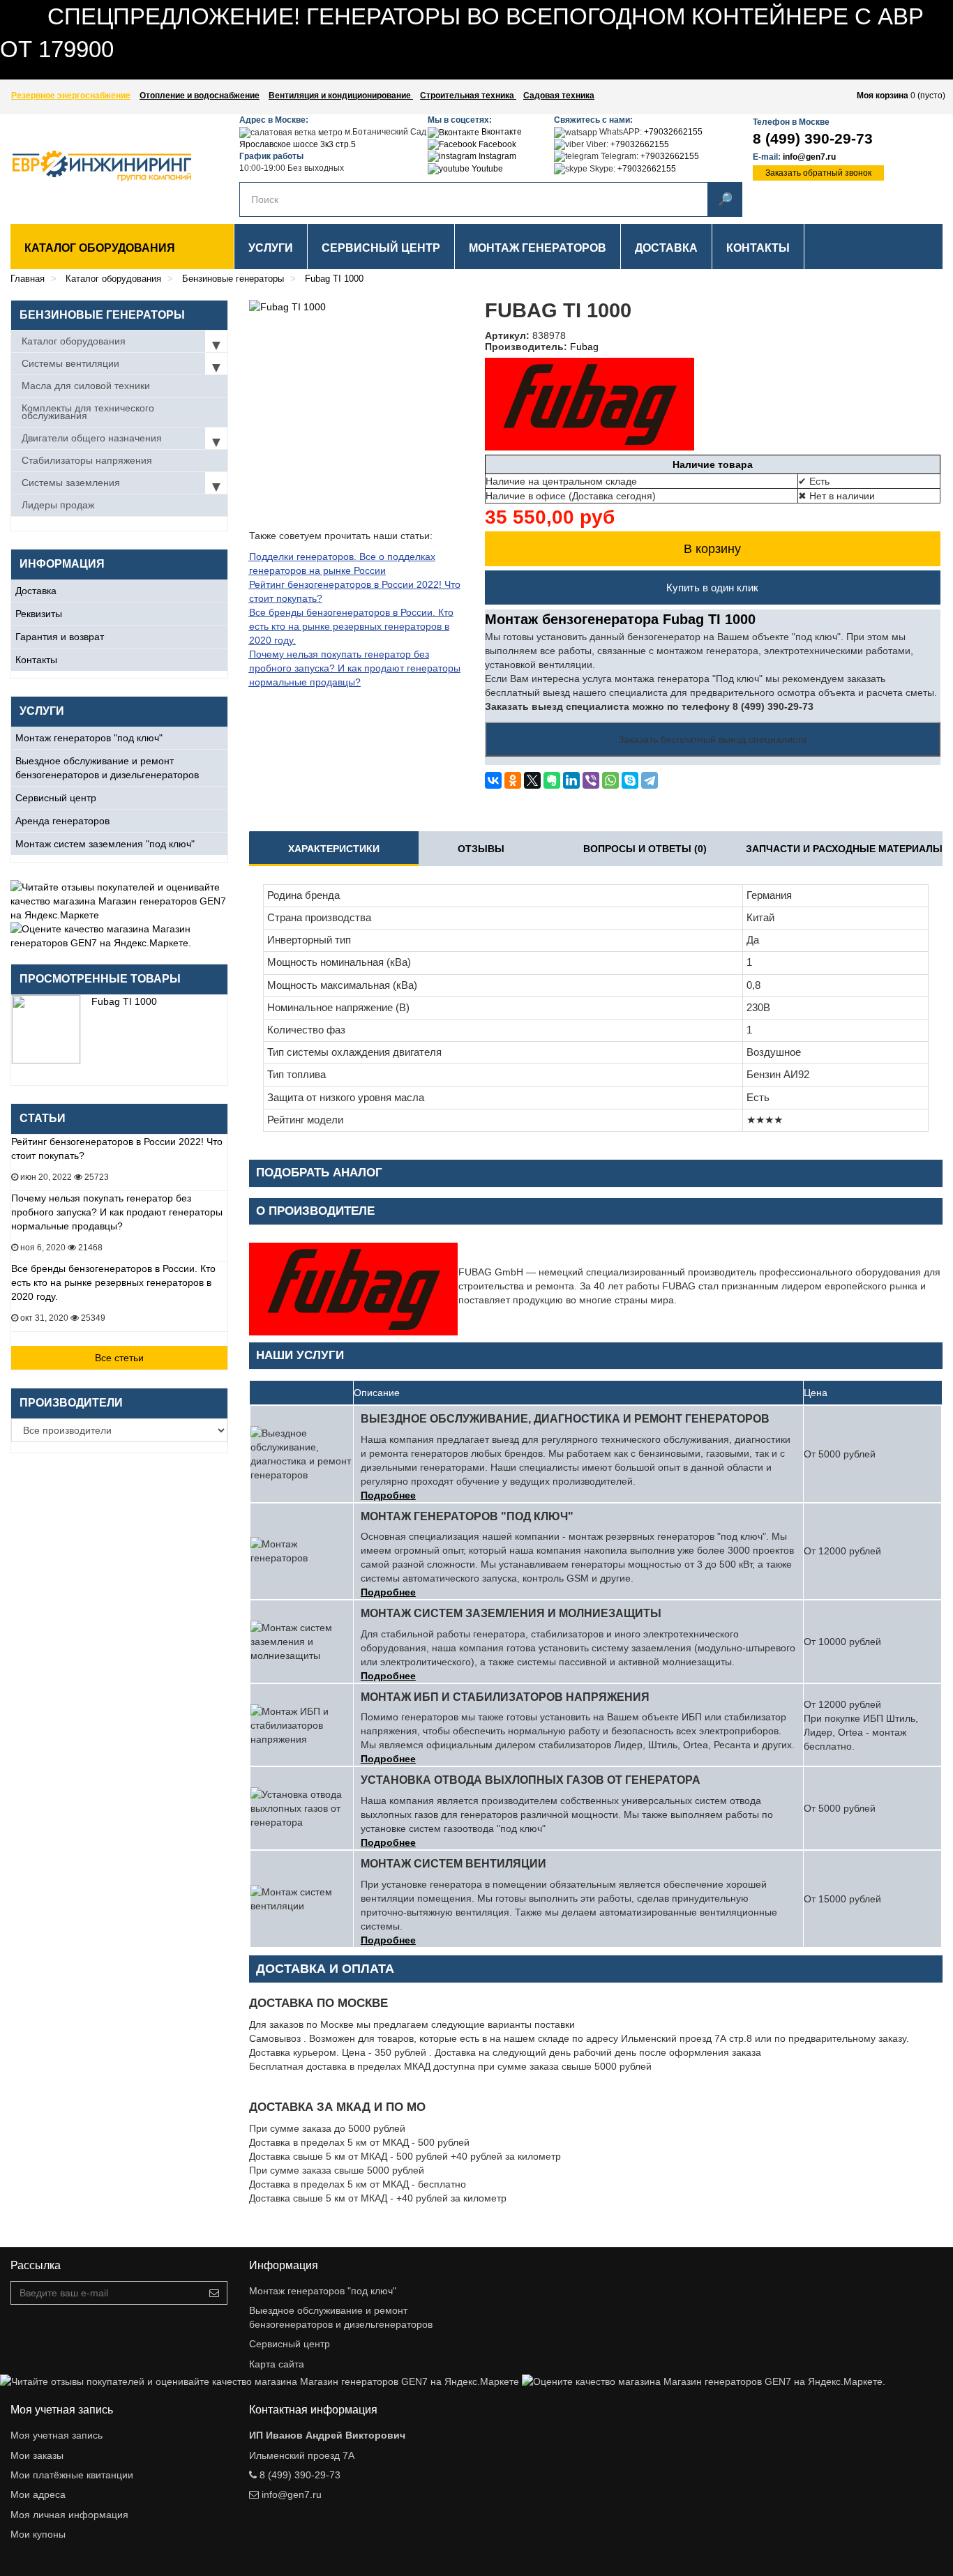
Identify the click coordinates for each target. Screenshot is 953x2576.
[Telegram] (650, 780)
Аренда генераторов (62, 821)
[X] (532, 780)
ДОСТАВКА (666, 248)
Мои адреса (38, 2494)
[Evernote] (552, 780)
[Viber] (591, 780)
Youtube (486, 169)
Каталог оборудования (100, 248)
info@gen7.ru (809, 157)
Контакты (36, 660)
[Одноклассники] (513, 780)
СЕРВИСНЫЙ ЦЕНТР (381, 248)
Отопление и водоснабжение (200, 96)
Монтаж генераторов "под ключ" (89, 738)
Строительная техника (468, 96)
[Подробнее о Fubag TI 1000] (46, 1029)
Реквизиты (39, 614)
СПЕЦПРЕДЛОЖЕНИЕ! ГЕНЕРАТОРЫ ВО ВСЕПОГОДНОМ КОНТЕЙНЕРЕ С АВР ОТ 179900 (210, 73)
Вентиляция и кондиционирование (341, 96)
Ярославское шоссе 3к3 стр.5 (298, 144)
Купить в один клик (712, 588)
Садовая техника (559, 96)
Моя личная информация (69, 2515)
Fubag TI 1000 (124, 1001)
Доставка (36, 591)
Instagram (496, 156)
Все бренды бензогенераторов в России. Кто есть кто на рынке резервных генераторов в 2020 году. (113, 1282)
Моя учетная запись (57, 2435)
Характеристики (334, 849)
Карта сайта (277, 2364)
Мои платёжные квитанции (72, 2475)
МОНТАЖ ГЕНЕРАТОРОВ (538, 248)
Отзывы (481, 849)
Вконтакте (501, 132)
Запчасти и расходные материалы (844, 849)
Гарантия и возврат (60, 637)
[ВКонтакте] (493, 780)
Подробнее (388, 1495)
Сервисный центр (56, 798)
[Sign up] (214, 2293)
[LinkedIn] (571, 780)
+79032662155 (673, 132)
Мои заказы (37, 2455)
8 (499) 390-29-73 (813, 138)
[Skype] (630, 780)
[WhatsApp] (610, 780)
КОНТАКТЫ (758, 248)
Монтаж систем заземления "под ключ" (105, 844)
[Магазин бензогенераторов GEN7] (89, 166)
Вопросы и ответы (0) (645, 849)
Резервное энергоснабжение (71, 96)
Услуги (271, 248)
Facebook (496, 144)
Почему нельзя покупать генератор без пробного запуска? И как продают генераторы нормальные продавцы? (117, 1212)
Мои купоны (38, 2534)
